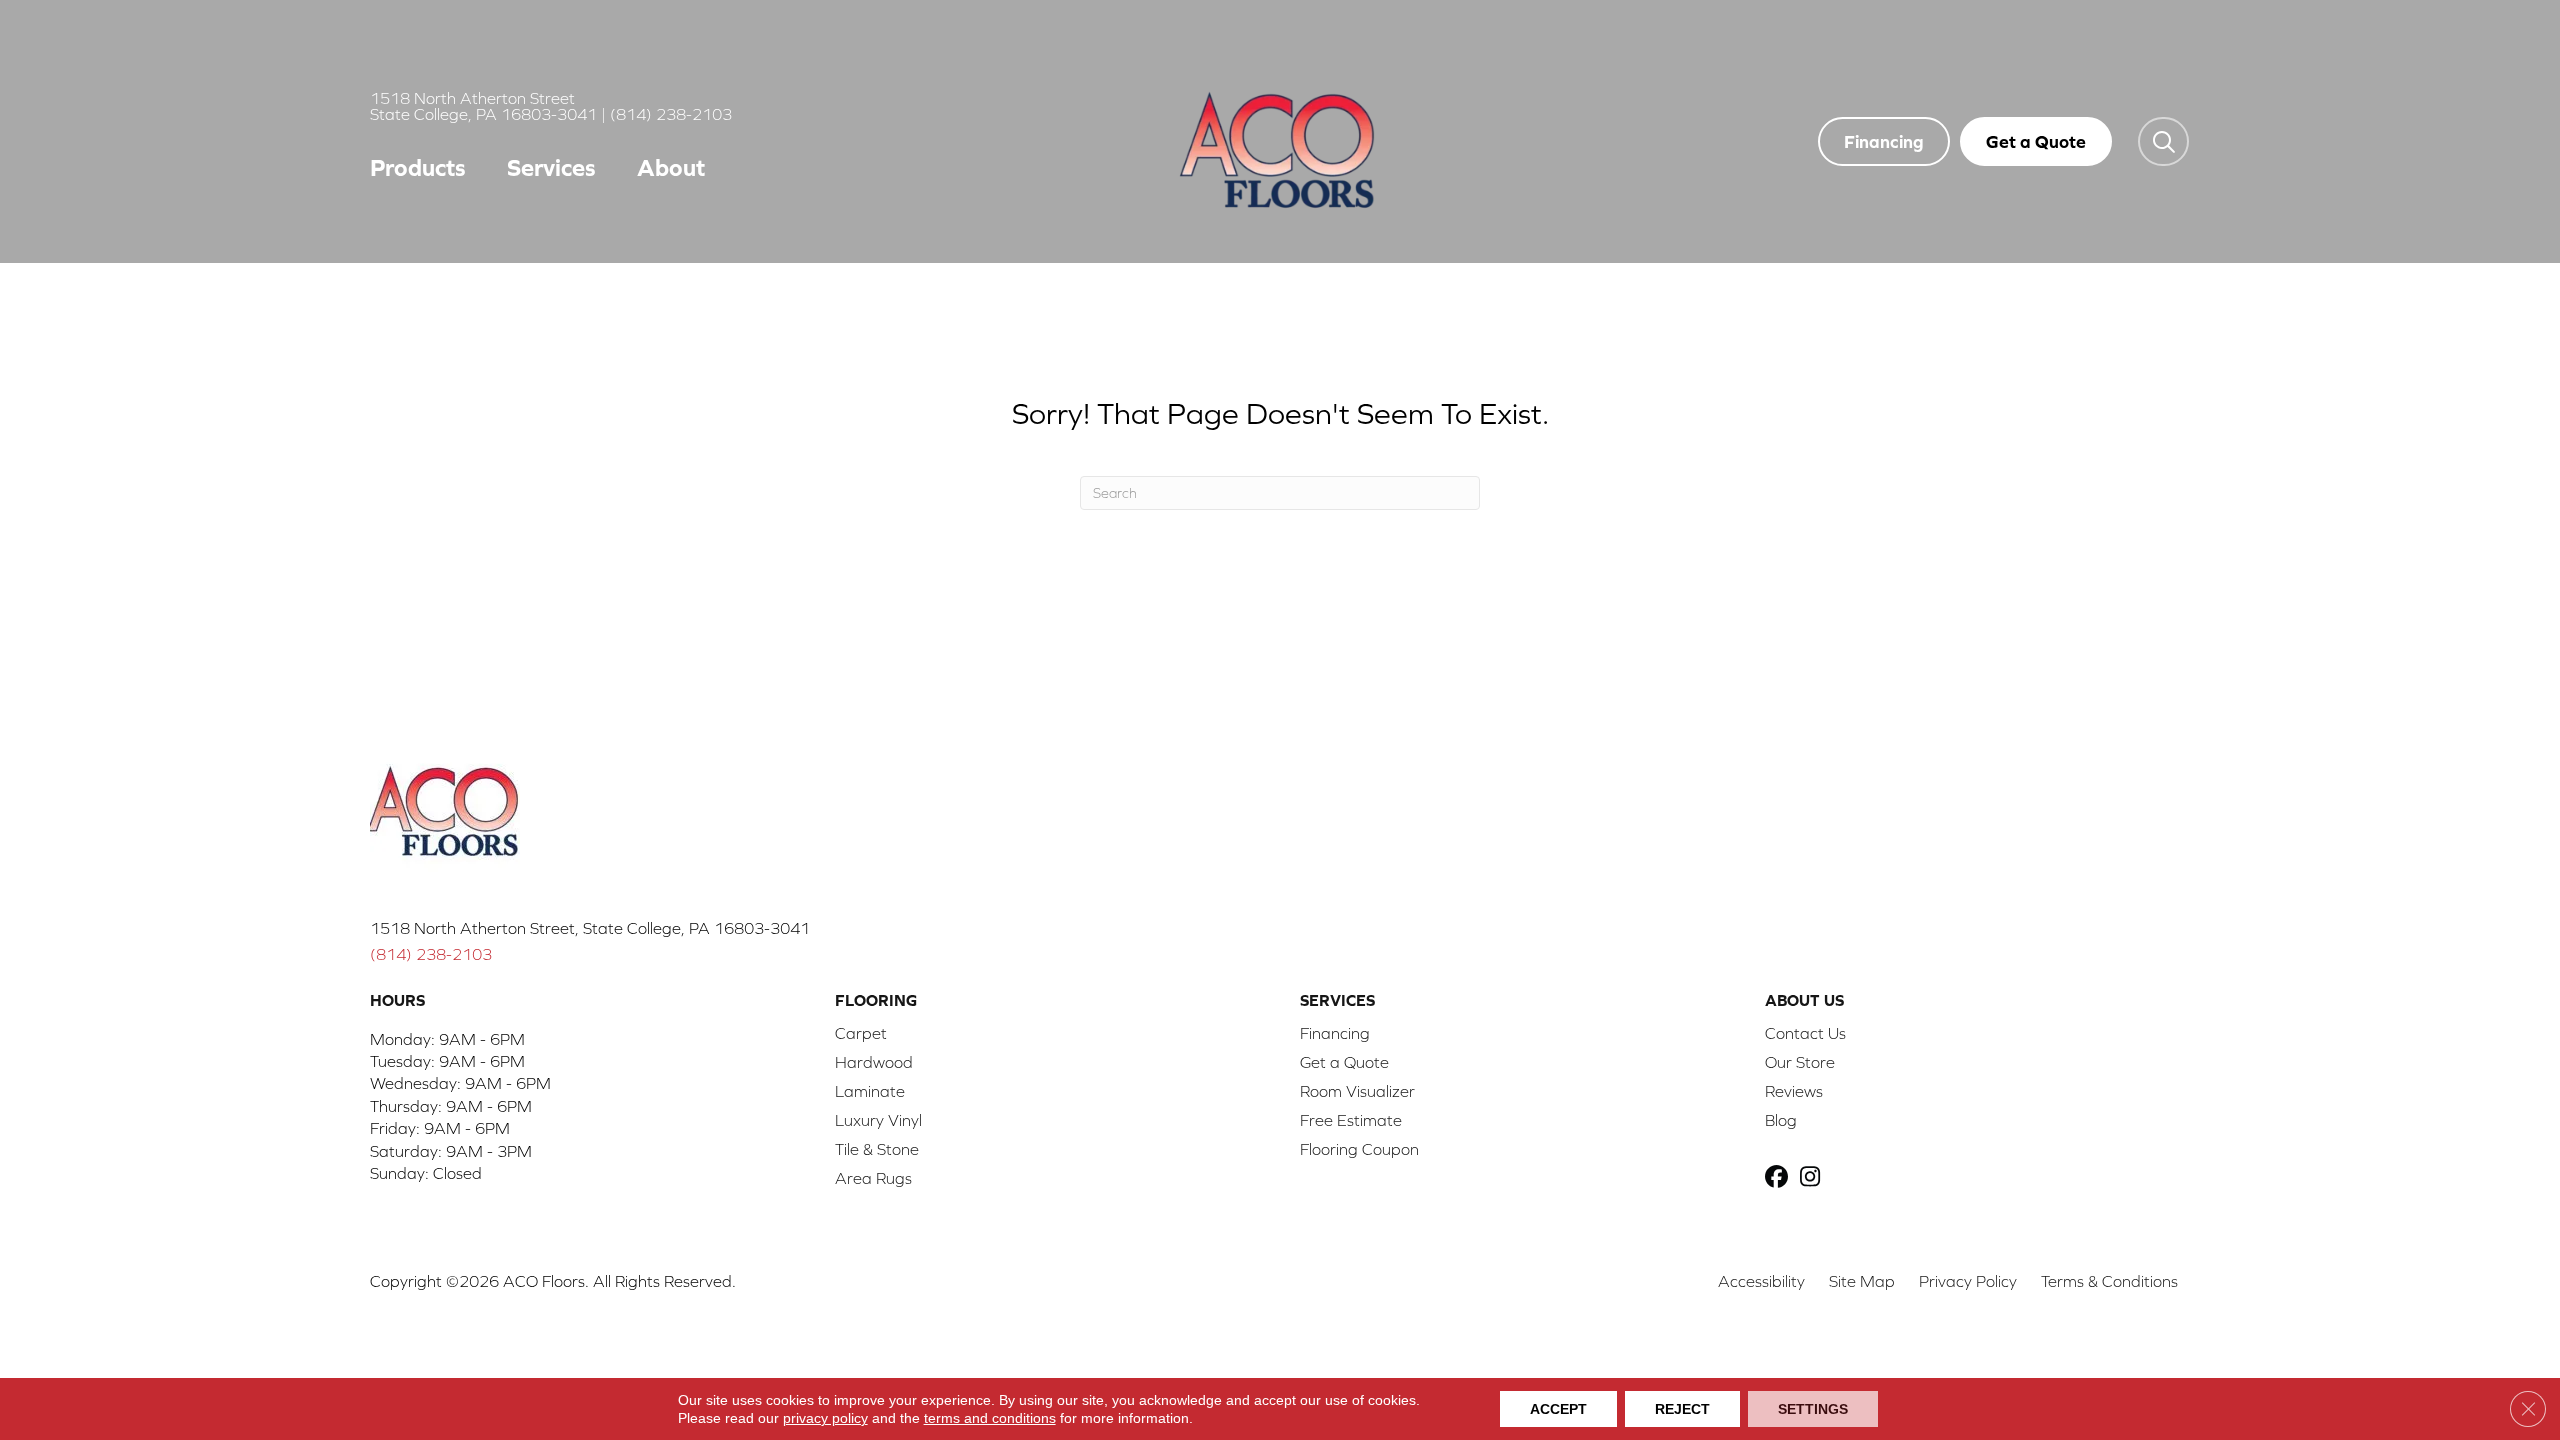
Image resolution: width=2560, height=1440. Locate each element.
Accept (1558, 1409)
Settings (1813, 1409)
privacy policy (825, 1418)
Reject (1682, 1409)
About (671, 167)
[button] (2163, 141)
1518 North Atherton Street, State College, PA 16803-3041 (590, 928)
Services (551, 167)
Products (418, 167)
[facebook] (1779, 1178)
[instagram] (1814, 1178)
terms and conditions (990, 1418)
